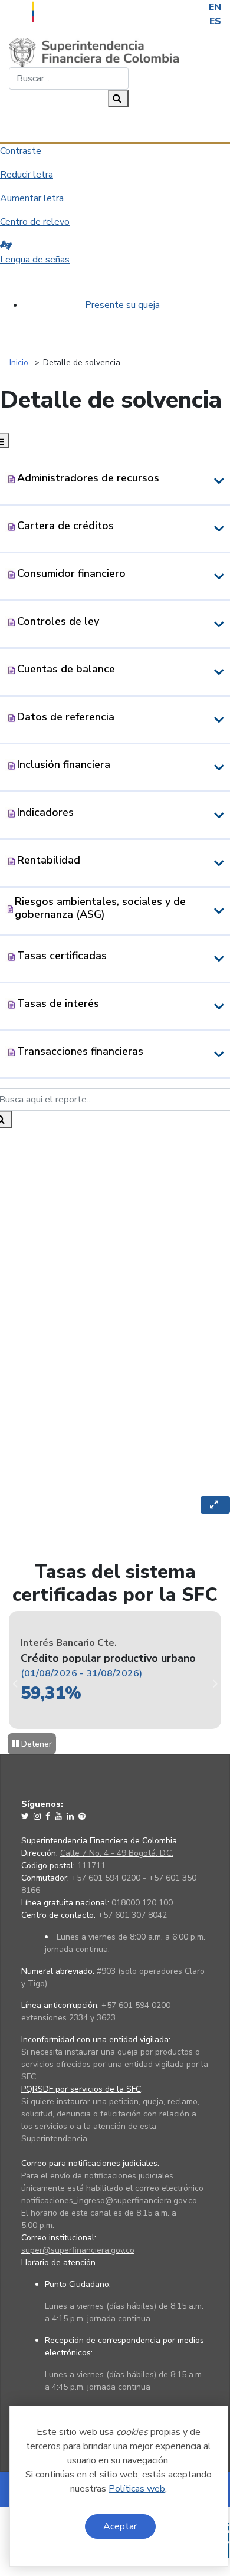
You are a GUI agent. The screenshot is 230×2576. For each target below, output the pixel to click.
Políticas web (137, 2489)
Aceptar (120, 2526)
